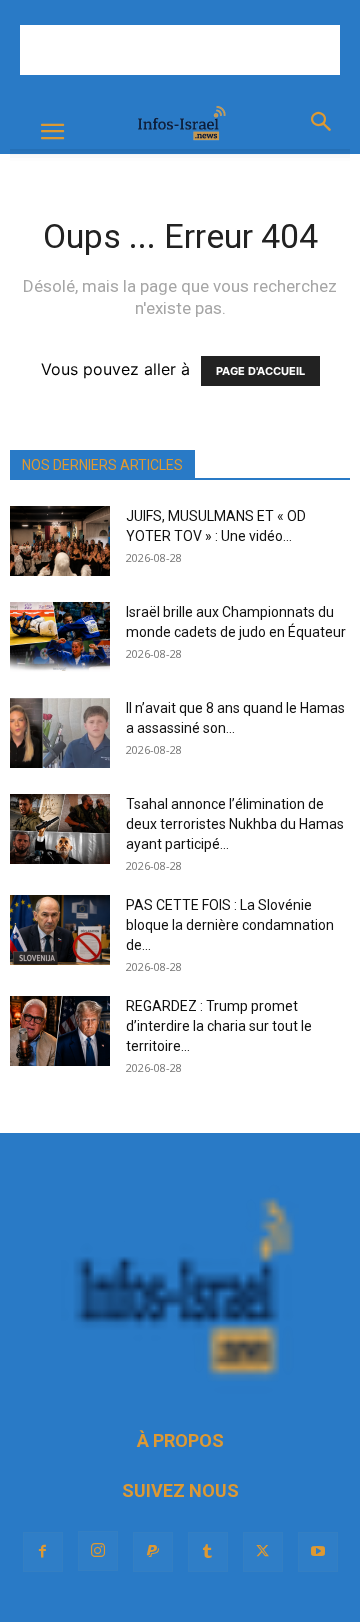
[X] (263, 1552)
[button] (52, 132)
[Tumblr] (208, 1552)
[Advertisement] (180, 50)
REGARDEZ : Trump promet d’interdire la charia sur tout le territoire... (219, 1026)
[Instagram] (98, 1551)
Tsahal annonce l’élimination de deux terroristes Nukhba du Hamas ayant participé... (235, 824)
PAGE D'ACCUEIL (260, 371)
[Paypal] (153, 1552)
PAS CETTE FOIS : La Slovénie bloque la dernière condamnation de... (230, 925)
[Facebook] (43, 1552)
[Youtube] (318, 1552)
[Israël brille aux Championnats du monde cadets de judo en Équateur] (60, 637)
